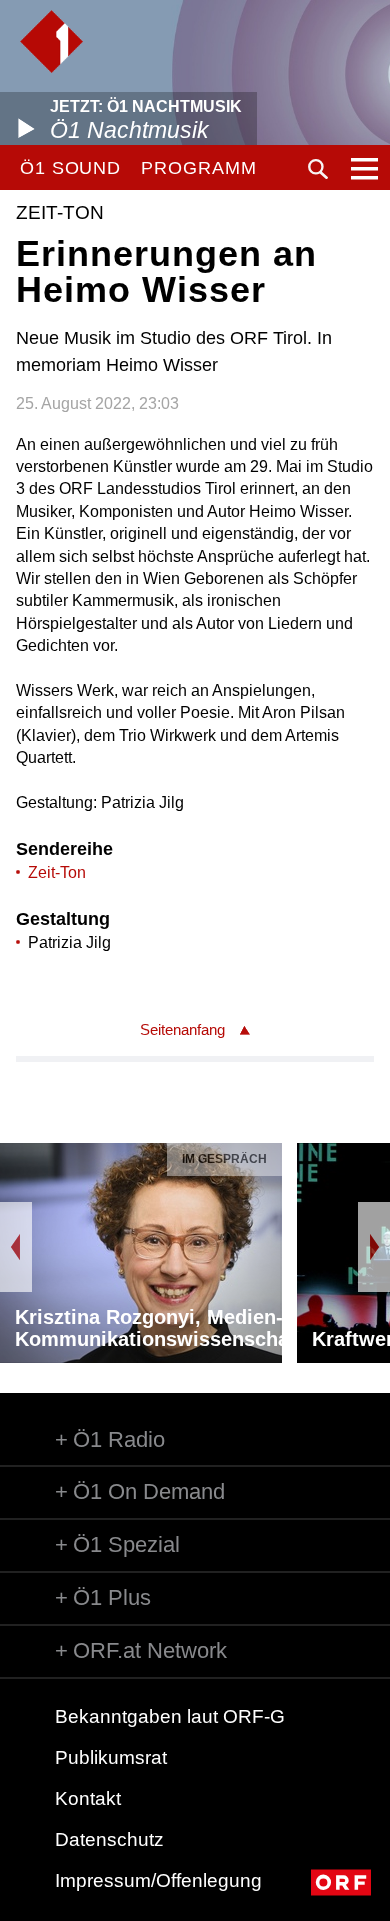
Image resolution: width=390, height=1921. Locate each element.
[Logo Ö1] (51, 41)
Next (374, 1247)
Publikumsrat (111, 1757)
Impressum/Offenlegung (158, 1880)
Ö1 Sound (70, 168)
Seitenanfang (182, 1029)
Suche (318, 169)
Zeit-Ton (57, 872)
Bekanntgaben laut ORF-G (170, 1716)
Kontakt (88, 1798)
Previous (16, 1247)
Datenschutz (109, 1839)
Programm (198, 168)
